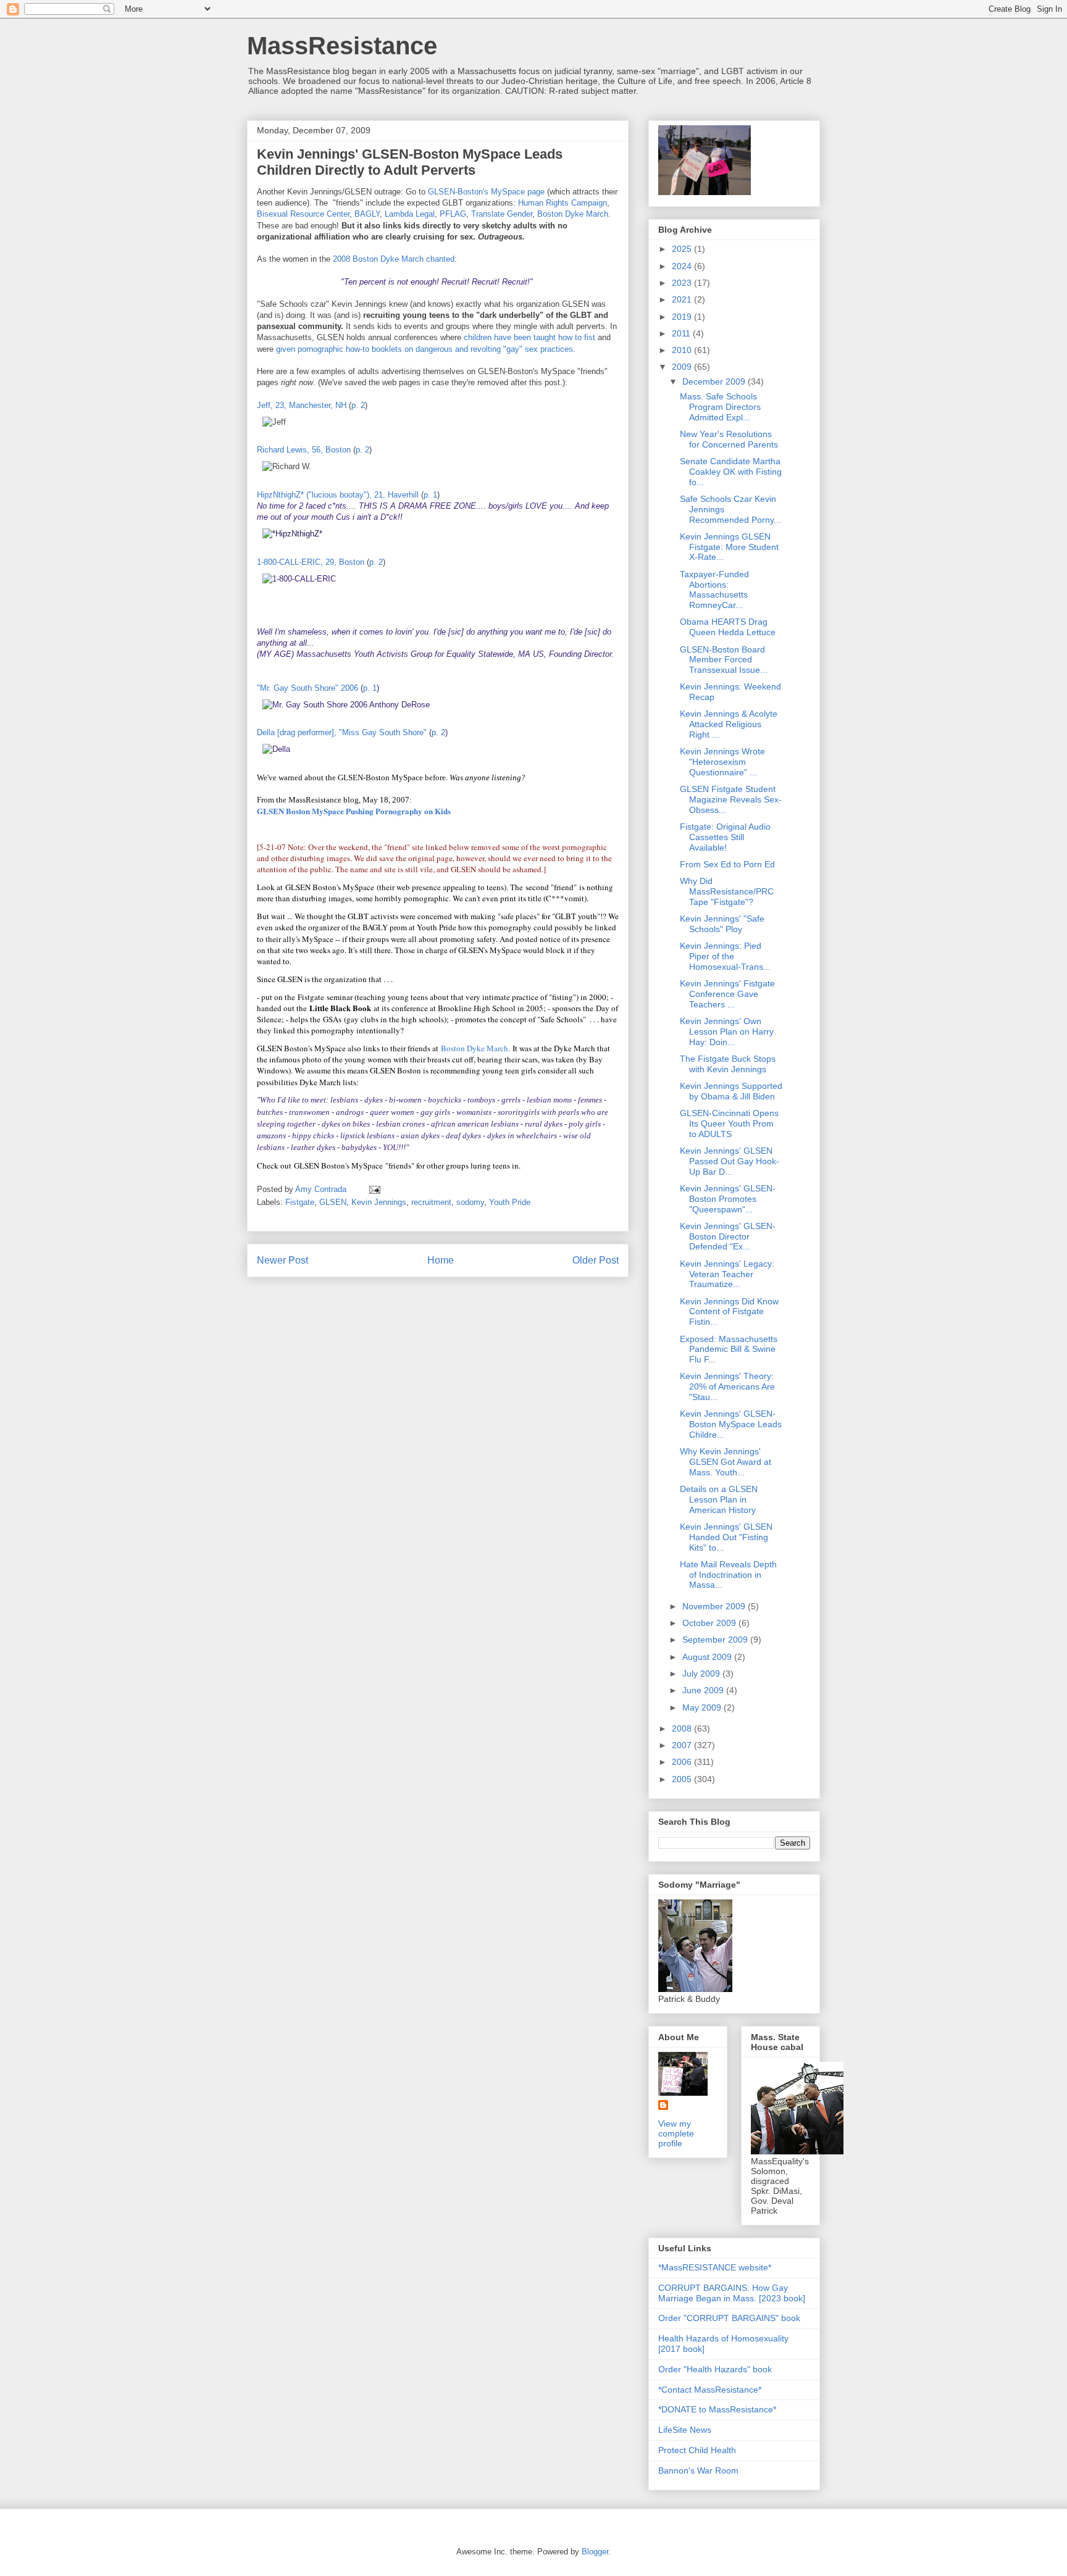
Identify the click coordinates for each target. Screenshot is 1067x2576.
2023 (683, 283)
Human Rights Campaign (563, 203)
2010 (683, 350)
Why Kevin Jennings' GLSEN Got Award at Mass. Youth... (726, 1462)
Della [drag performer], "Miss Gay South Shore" (342, 732)
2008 (683, 1728)
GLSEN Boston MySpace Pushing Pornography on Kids (354, 811)
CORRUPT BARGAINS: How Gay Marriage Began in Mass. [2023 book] (732, 2293)
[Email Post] (374, 1189)
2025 (683, 249)
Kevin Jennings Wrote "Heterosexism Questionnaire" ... (722, 762)
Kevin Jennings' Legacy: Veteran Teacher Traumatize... (727, 1274)
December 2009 (715, 381)
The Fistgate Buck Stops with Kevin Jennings (728, 1064)
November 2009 (715, 1606)
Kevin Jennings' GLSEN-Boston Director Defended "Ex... (728, 1236)
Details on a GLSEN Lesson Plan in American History (719, 1499)
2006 (683, 1762)
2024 (683, 266)
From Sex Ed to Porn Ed (727, 864)
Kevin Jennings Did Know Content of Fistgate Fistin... (729, 1312)
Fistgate (300, 1202)
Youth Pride (510, 1202)
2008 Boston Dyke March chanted (394, 259)
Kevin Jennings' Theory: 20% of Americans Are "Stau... (727, 1386)
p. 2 (358, 405)
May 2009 (703, 1707)
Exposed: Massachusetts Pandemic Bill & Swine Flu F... (729, 1349)
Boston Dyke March (573, 214)
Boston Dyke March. (475, 1048)
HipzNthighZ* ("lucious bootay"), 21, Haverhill (338, 495)
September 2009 (716, 1640)
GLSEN (333, 1202)
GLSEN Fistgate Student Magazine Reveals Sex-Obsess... (731, 799)
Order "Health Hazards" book (715, 2369)
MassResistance (342, 46)
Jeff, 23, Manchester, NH (302, 405)
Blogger (595, 2552)
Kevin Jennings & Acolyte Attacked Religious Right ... (729, 724)
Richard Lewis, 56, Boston (304, 450)
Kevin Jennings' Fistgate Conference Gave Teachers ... (727, 994)
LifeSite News (685, 2430)
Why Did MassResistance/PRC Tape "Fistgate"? (727, 891)
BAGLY (367, 214)
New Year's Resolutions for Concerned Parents (729, 439)
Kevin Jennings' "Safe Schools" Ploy (722, 924)
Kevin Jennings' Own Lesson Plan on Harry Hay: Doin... (727, 1032)
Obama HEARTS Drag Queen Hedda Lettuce (728, 627)
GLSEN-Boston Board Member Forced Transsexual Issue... (724, 660)
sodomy (470, 1202)
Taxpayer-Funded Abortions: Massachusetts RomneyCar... (714, 590)
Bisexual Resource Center (303, 214)
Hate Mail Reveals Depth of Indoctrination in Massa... (728, 1575)
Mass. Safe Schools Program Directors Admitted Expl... (720, 407)
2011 (682, 333)
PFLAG (453, 214)
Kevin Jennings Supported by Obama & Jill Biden (731, 1091)
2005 (683, 1779)
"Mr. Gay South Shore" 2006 (308, 688)
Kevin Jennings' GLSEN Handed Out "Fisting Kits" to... (726, 1537)
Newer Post (282, 1260)
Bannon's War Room (698, 2470)
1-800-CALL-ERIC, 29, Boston (311, 562)
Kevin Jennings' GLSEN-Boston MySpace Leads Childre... (731, 1424)
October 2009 (710, 1623)
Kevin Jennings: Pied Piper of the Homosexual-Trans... (725, 956)
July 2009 (702, 1674)
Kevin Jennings (379, 1202)
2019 (683, 317)
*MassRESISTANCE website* (715, 2267)
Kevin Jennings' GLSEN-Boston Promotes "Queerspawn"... (728, 1199)
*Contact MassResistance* (710, 2390)
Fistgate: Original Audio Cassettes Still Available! (725, 837)
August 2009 (708, 1657)
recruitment (431, 1202)
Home (441, 1260)
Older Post (596, 1260)
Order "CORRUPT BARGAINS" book (729, 2318)
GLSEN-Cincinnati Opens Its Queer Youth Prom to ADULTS (729, 1123)
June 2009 (704, 1690)
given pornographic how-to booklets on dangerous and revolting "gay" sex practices (425, 349)
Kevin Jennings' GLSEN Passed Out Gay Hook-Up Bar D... (730, 1161)
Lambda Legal (410, 214)
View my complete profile (676, 2133)
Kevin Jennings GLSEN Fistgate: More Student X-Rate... (729, 547)
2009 (683, 367)
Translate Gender (502, 214)
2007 (683, 1745)
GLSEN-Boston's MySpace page (486, 192)
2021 (683, 299)
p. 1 (430, 495)
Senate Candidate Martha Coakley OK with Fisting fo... (731, 472)
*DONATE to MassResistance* (717, 2409)
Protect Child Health (697, 2450)
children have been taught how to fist (529, 337)
